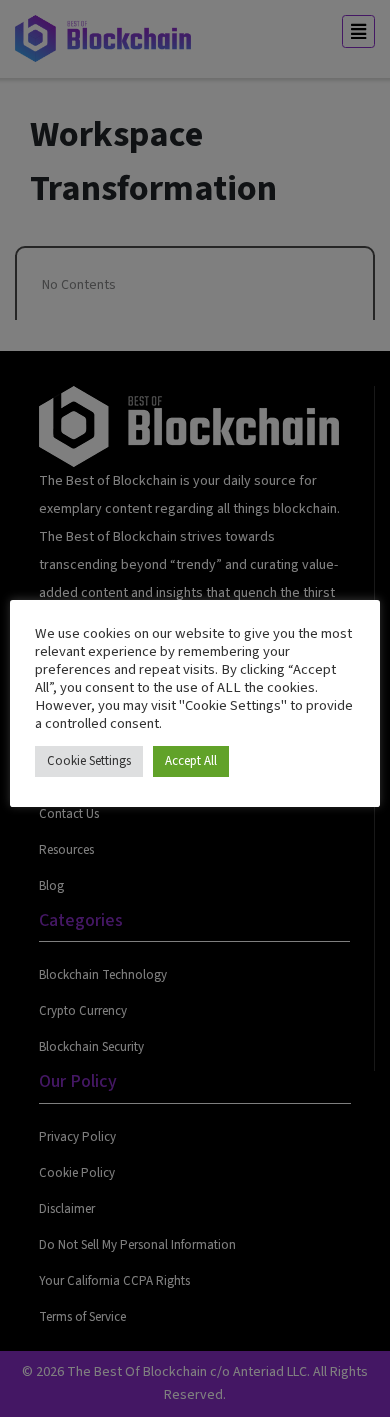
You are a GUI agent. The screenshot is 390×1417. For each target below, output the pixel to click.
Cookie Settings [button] (89, 761)
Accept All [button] (191, 761)
